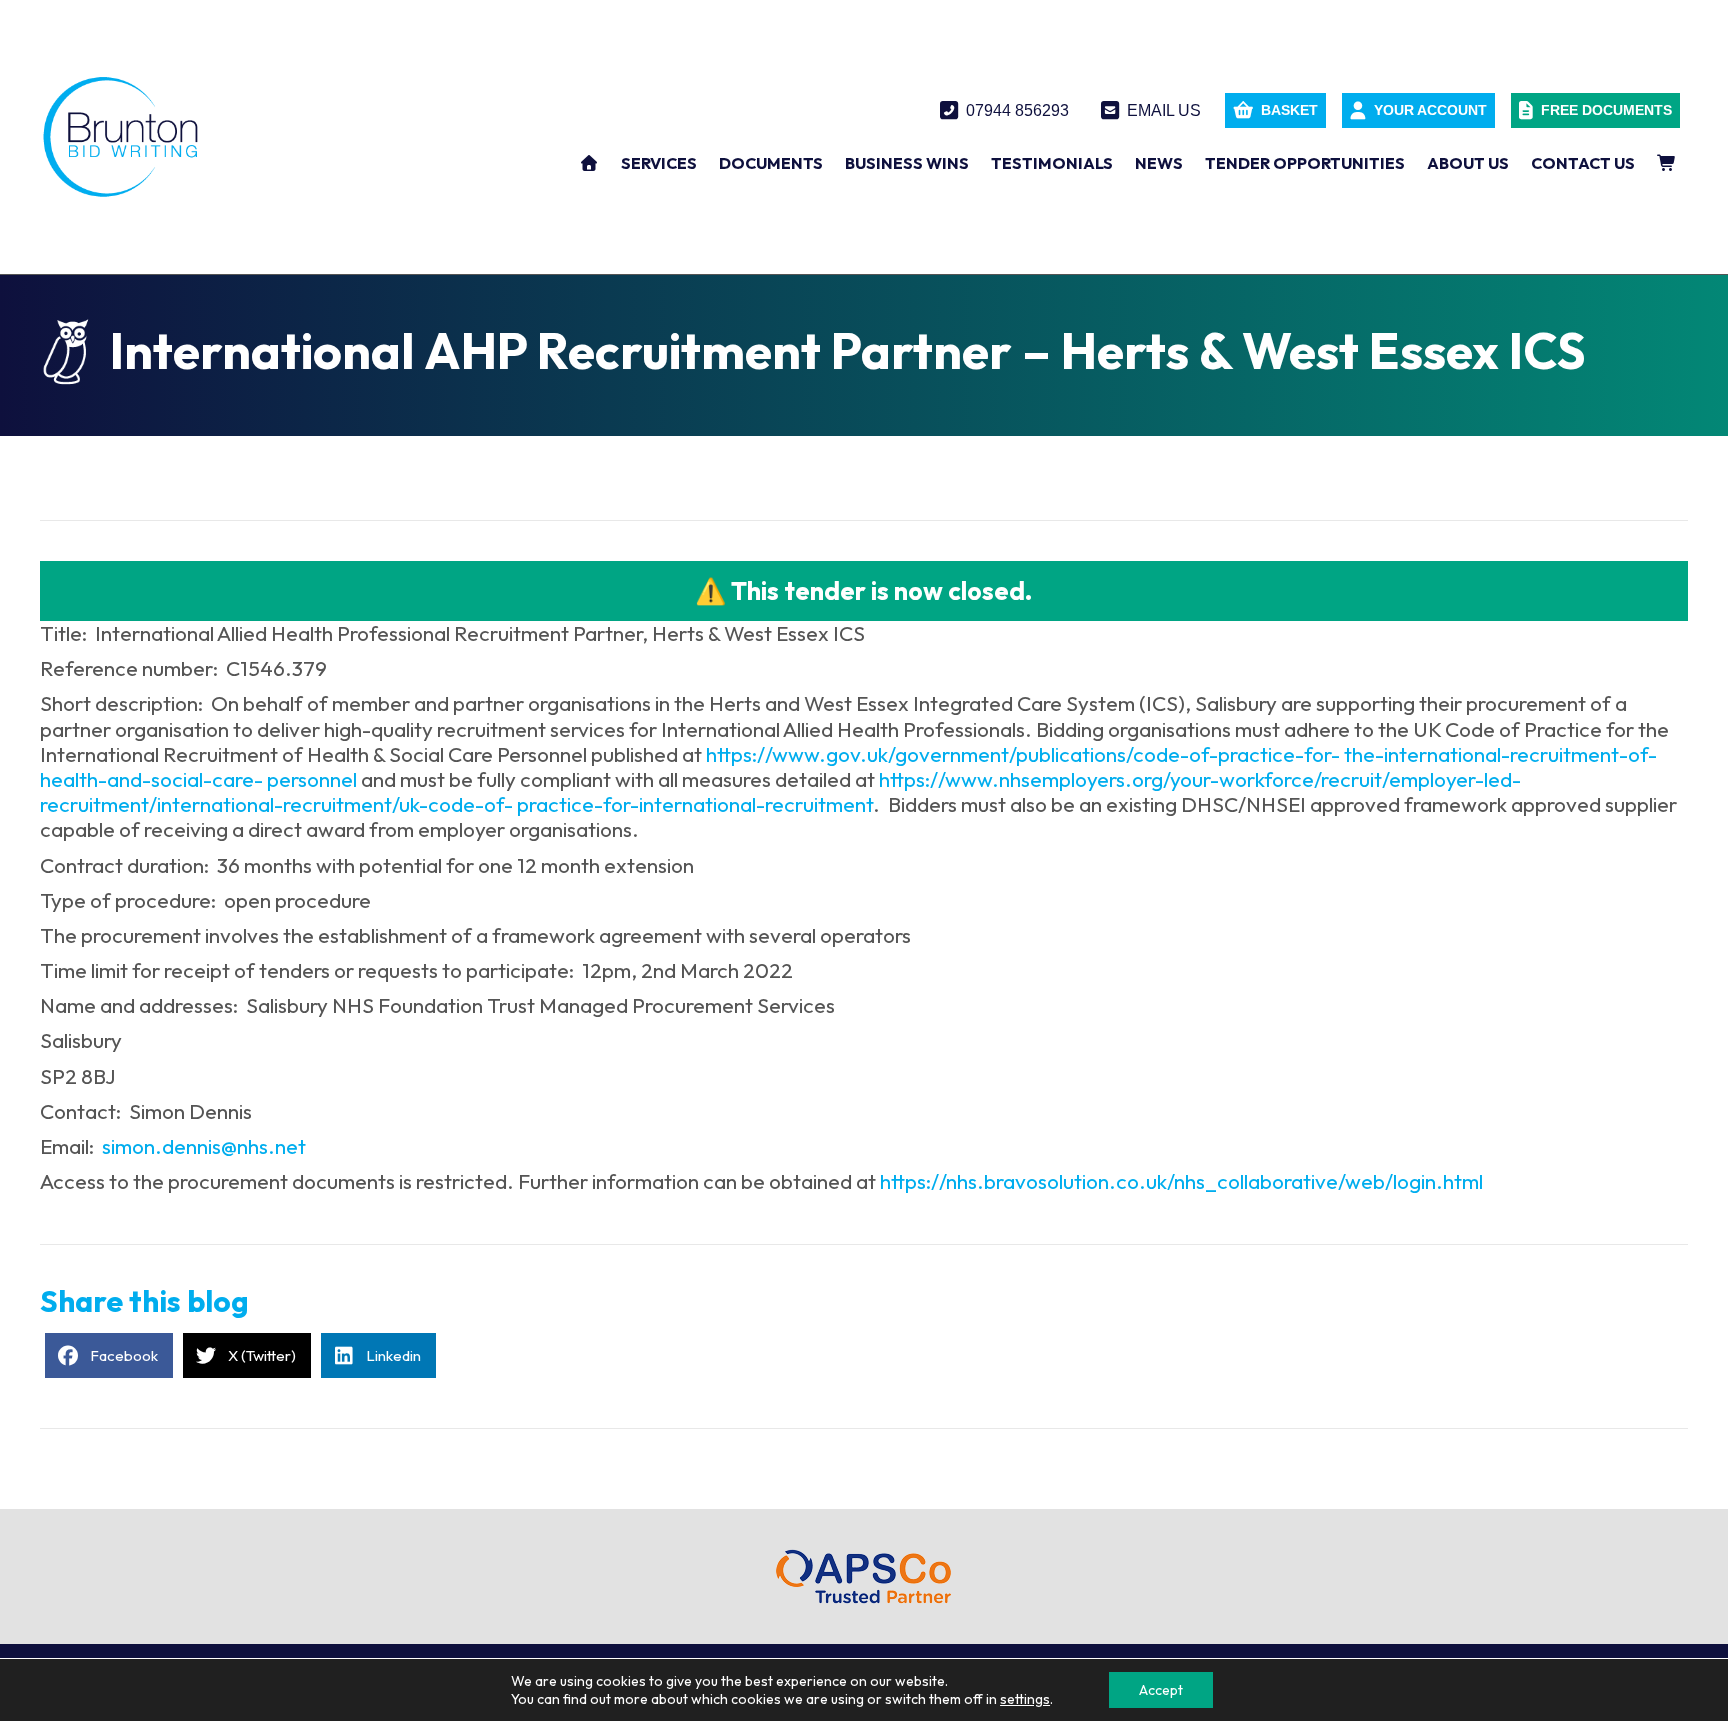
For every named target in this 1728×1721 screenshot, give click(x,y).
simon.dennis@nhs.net (204, 1146)
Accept (1161, 1690)
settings (1025, 1699)
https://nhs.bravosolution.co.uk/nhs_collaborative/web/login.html (1181, 1181)
